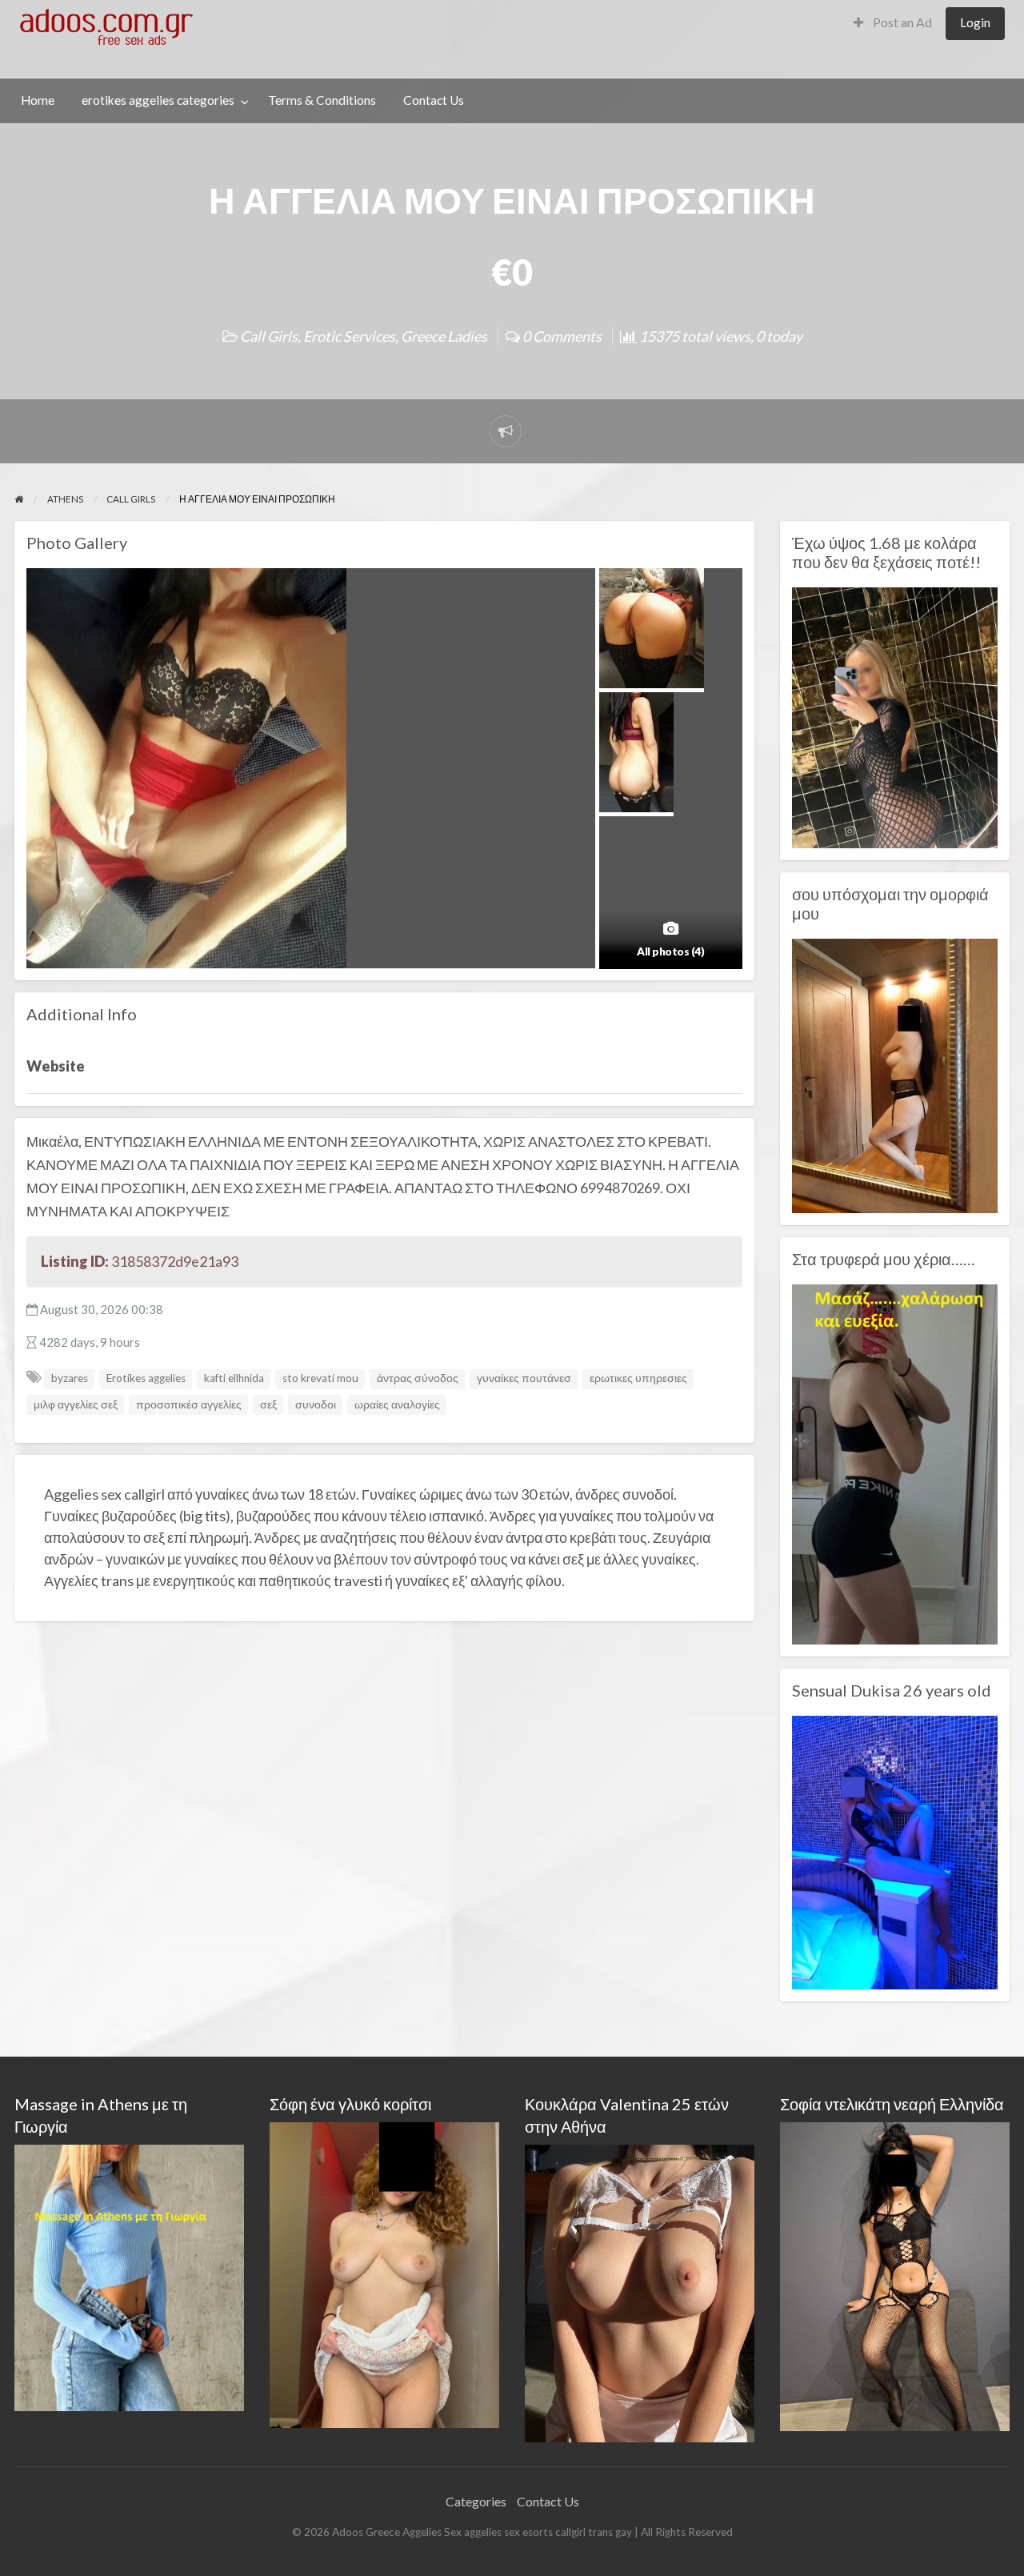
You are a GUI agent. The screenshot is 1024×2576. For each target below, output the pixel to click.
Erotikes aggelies (146, 1378)
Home (38, 100)
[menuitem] (893, 24)
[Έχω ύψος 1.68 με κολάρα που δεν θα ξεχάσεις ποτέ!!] (895, 716)
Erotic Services (349, 336)
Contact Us (434, 100)
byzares (70, 1378)
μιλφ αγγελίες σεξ (76, 1404)
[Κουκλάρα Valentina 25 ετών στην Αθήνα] (640, 2292)
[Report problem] (506, 431)
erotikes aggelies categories (158, 100)
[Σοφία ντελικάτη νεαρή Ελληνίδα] (895, 2275)
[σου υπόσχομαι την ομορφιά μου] (895, 1074)
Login (975, 22)
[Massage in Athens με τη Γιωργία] (129, 2276)
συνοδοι (316, 1404)
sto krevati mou (320, 1378)
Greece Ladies (444, 336)
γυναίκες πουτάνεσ (524, 1378)
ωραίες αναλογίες (397, 1404)
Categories (476, 2501)
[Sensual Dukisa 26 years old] (895, 1851)
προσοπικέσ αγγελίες (189, 1404)
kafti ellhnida (234, 1378)
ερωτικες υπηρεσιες (638, 1378)
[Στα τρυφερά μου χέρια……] (895, 1462)
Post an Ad (901, 22)
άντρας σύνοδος (418, 1378)
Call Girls (269, 336)
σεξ (268, 1404)
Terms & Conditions (322, 100)
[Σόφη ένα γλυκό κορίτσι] (384, 2273)
